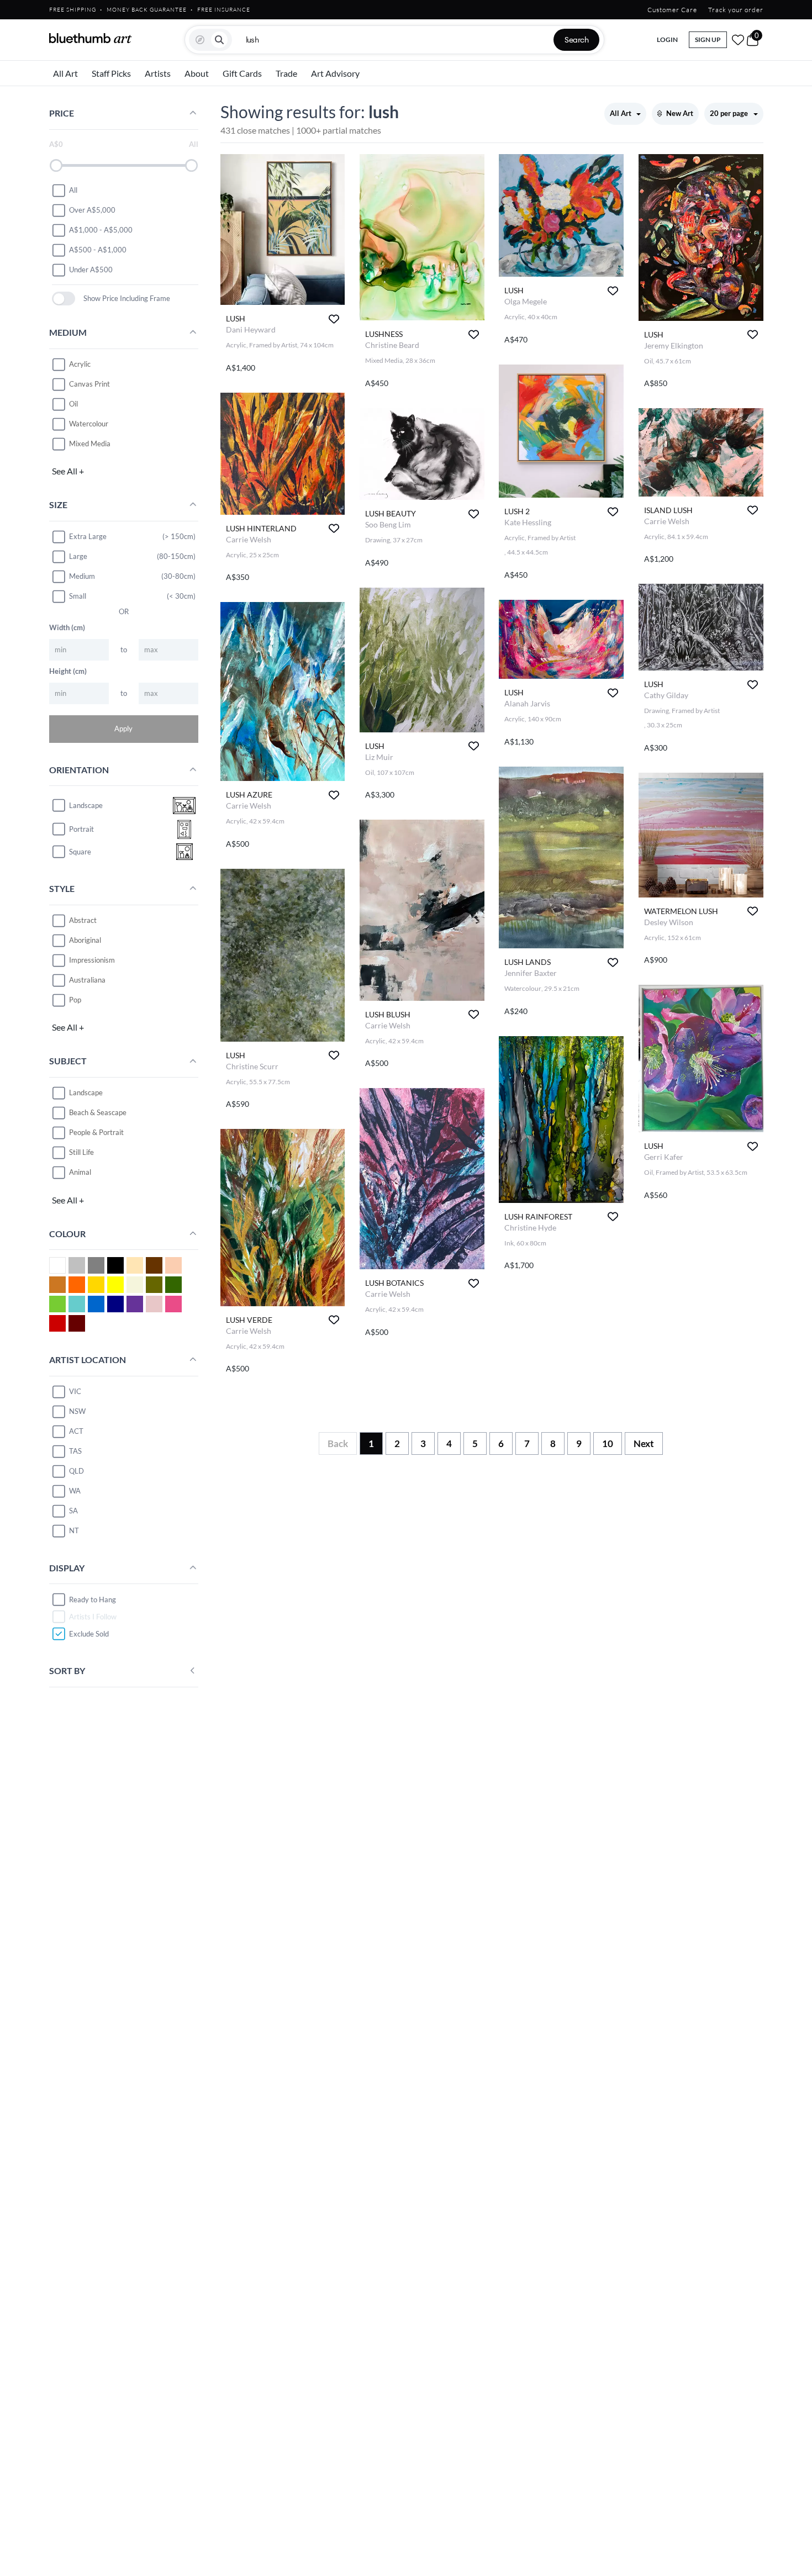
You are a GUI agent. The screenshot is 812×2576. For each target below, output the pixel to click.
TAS (75, 1451)
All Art (65, 73)
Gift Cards (242, 73)
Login (667, 39)
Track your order (736, 10)
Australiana (87, 980)
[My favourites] (738, 40)
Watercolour (89, 424)
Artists (158, 73)
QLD (77, 1471)
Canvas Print (89, 384)
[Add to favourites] (334, 319)
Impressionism (92, 960)
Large (78, 556)
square (80, 852)
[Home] (91, 38)
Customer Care (672, 10)
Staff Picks (111, 73)
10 (608, 1443)
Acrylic (80, 364)
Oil (73, 404)
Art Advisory (335, 73)
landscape (86, 805)
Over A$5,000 (92, 210)
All (73, 190)
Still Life (81, 1152)
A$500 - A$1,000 (98, 250)
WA (75, 1491)
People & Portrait (96, 1132)
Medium (82, 576)
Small (78, 596)
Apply (123, 729)
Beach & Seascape (98, 1112)
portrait (81, 829)
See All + (68, 471)
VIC (75, 1391)
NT (74, 1530)
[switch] (64, 299)
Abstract (83, 920)
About (197, 73)
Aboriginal (85, 940)
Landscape (86, 1092)
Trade (286, 73)
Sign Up (708, 39)
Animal (80, 1172)
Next (644, 1443)
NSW (77, 1411)
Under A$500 (91, 270)
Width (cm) (67, 627)
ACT (76, 1431)
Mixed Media (90, 444)
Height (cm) (68, 671)
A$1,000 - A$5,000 (101, 230)
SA (73, 1511)
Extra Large (88, 536)
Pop (75, 1000)
